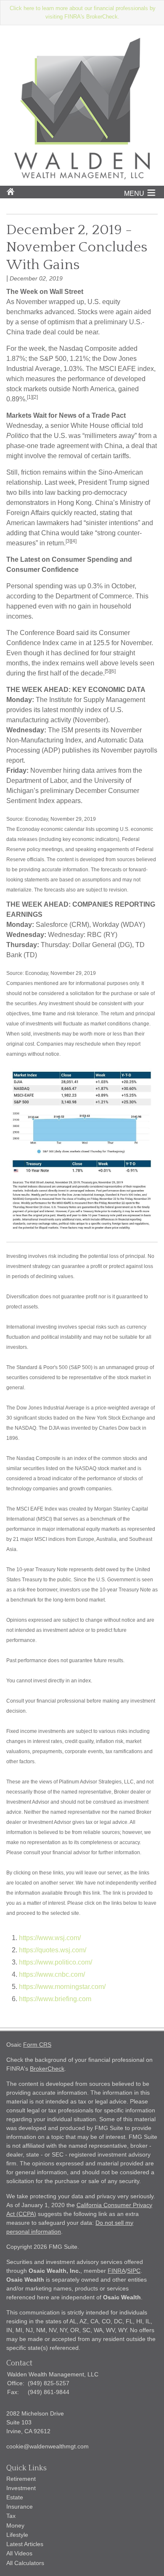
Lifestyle (17, 2535)
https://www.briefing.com (55, 1999)
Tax (11, 2516)
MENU (134, 194)
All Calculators (25, 2563)
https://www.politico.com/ (56, 1962)
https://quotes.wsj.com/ (53, 1950)
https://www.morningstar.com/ (62, 1987)
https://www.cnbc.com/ (52, 1974)
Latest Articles (25, 2544)
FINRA (116, 2271)
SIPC (134, 2271)
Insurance (20, 2507)
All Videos (19, 2553)
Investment (21, 2488)
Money (15, 2525)
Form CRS (37, 2045)
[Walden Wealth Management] (82, 177)
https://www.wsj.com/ (50, 1938)
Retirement (21, 2479)
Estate (15, 2497)
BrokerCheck (47, 2069)
